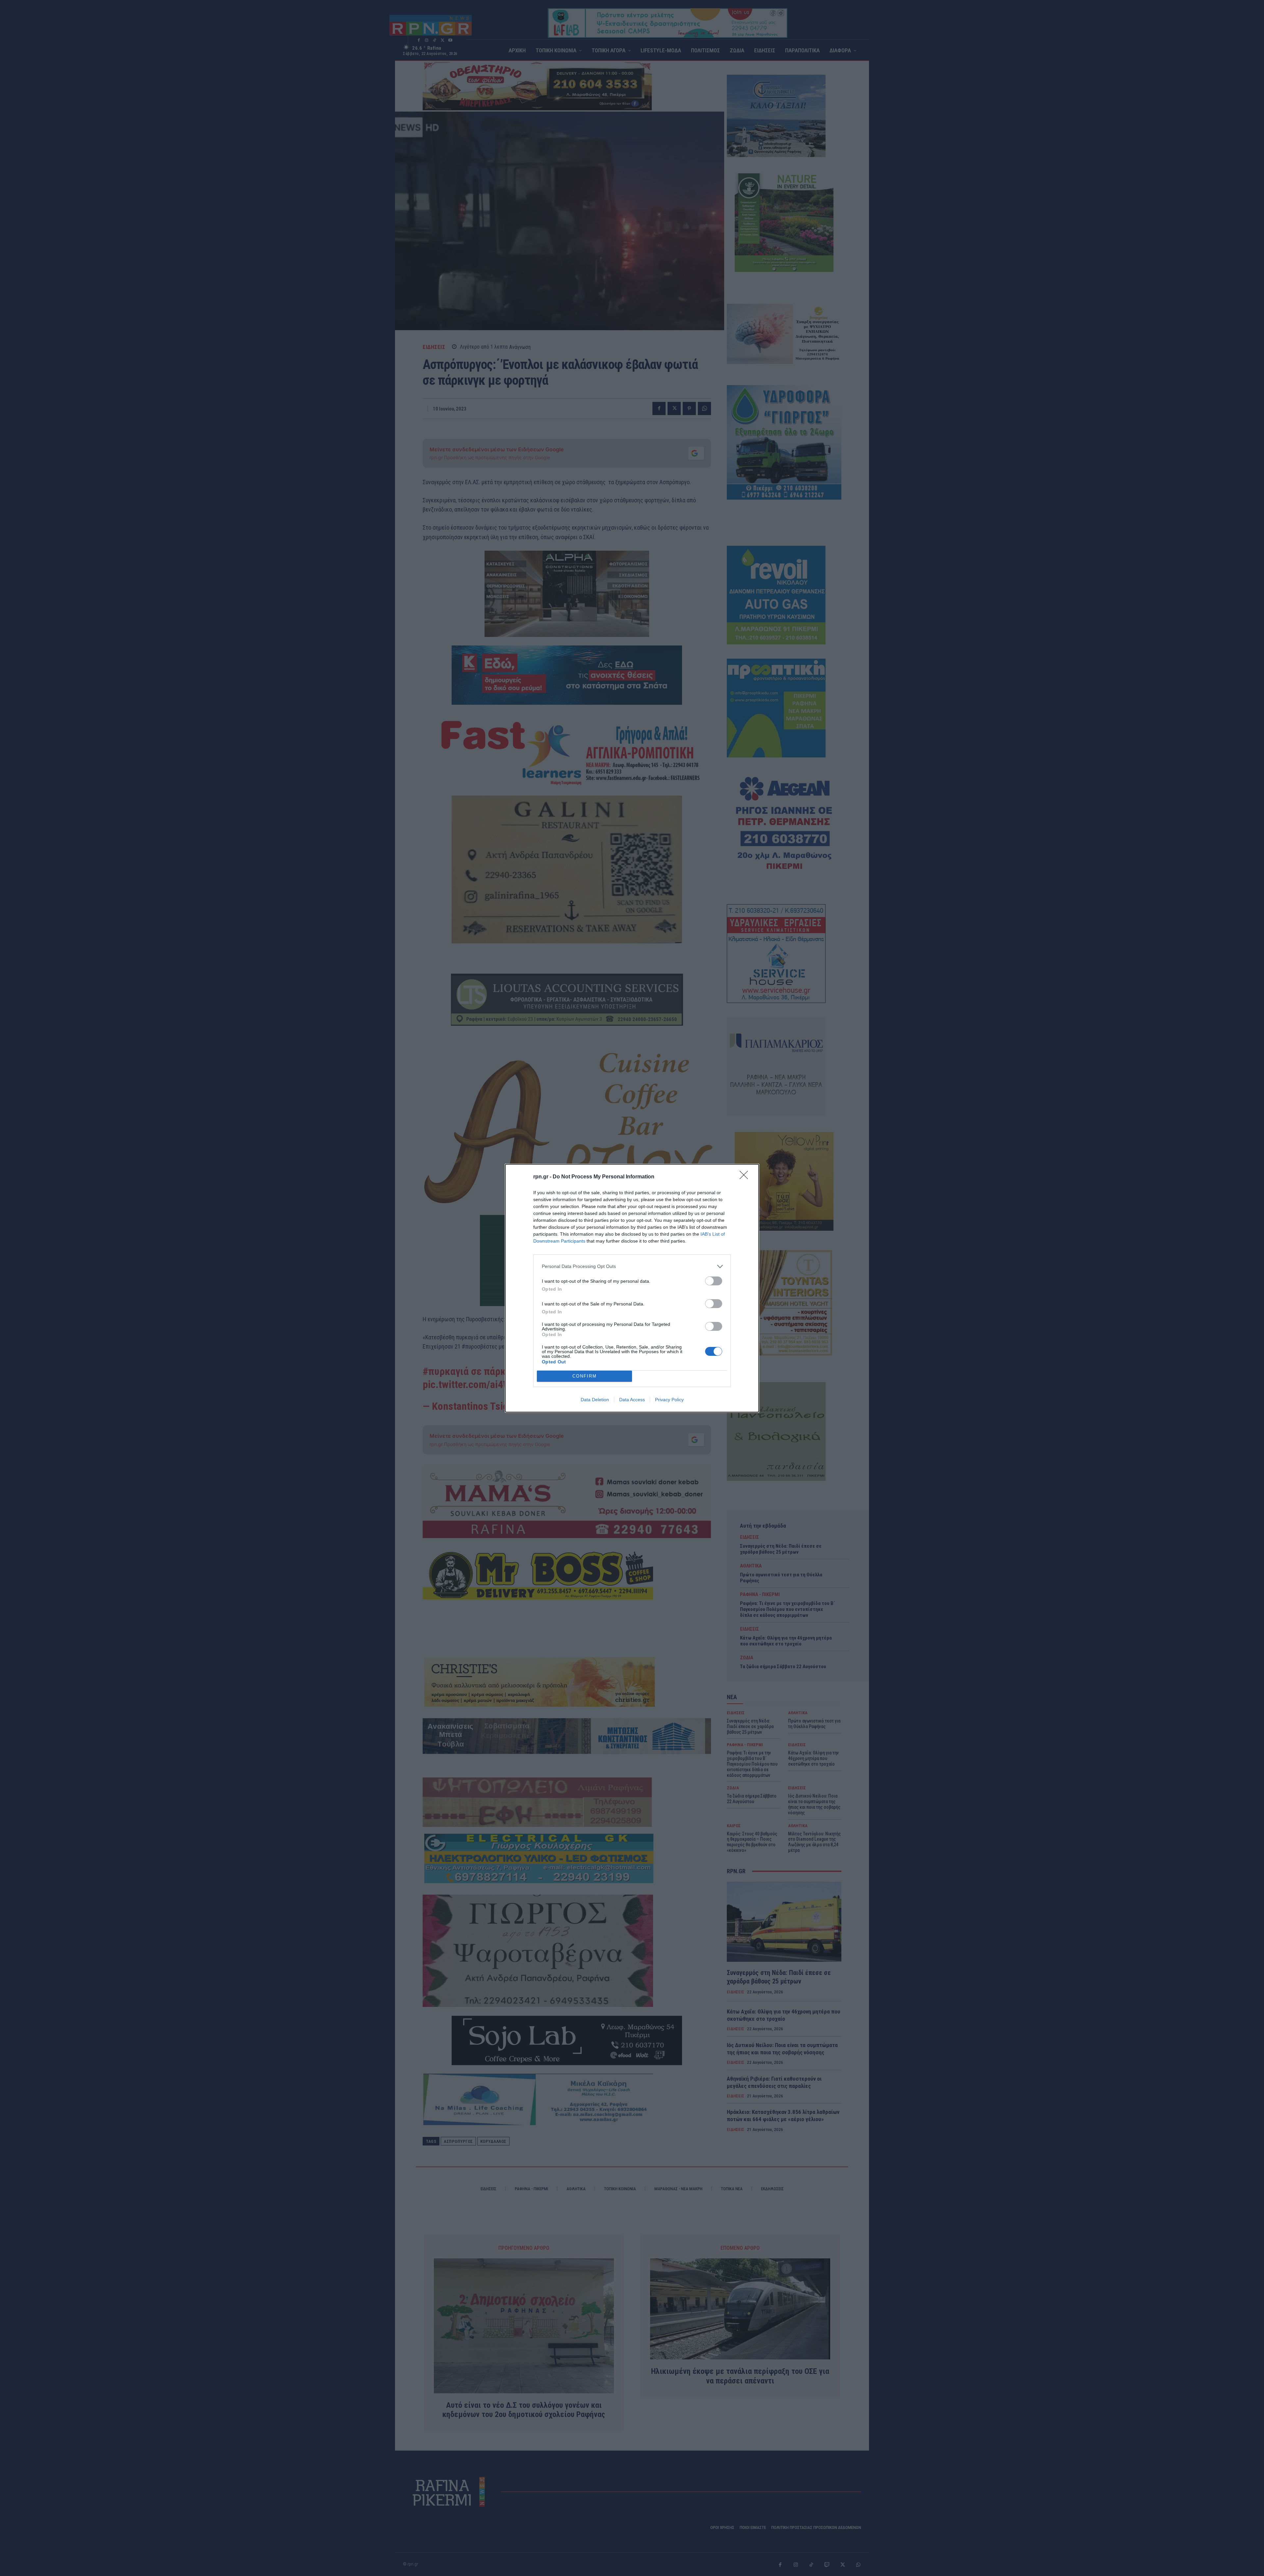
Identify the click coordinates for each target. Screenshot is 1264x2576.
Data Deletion (595, 1400)
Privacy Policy (669, 1400)
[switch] (714, 1281)
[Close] (746, 1177)
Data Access (632, 1400)
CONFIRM (585, 1376)
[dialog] (632, 1288)
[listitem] (632, 1266)
